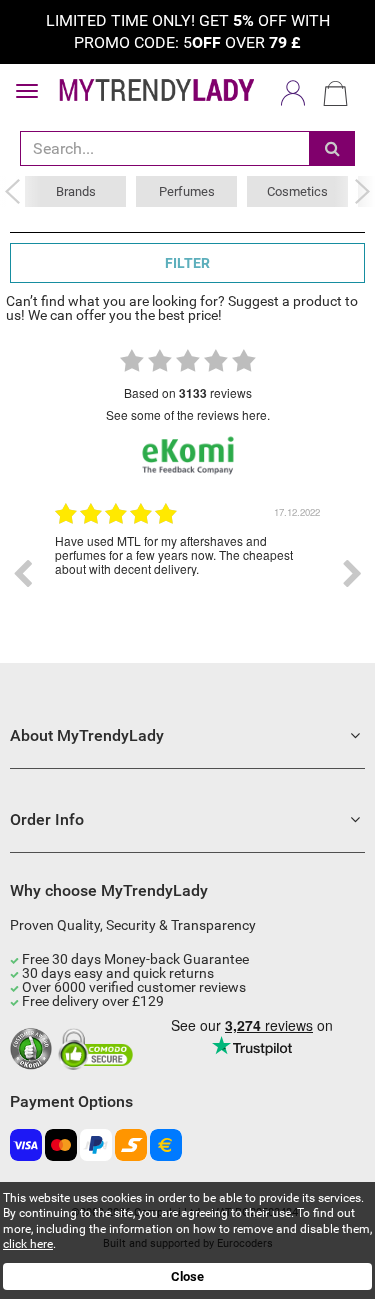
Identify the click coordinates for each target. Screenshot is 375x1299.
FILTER (187, 263)
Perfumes (187, 191)
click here (28, 1244)
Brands (76, 191)
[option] (187, 574)
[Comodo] (98, 1050)
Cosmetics (297, 191)
